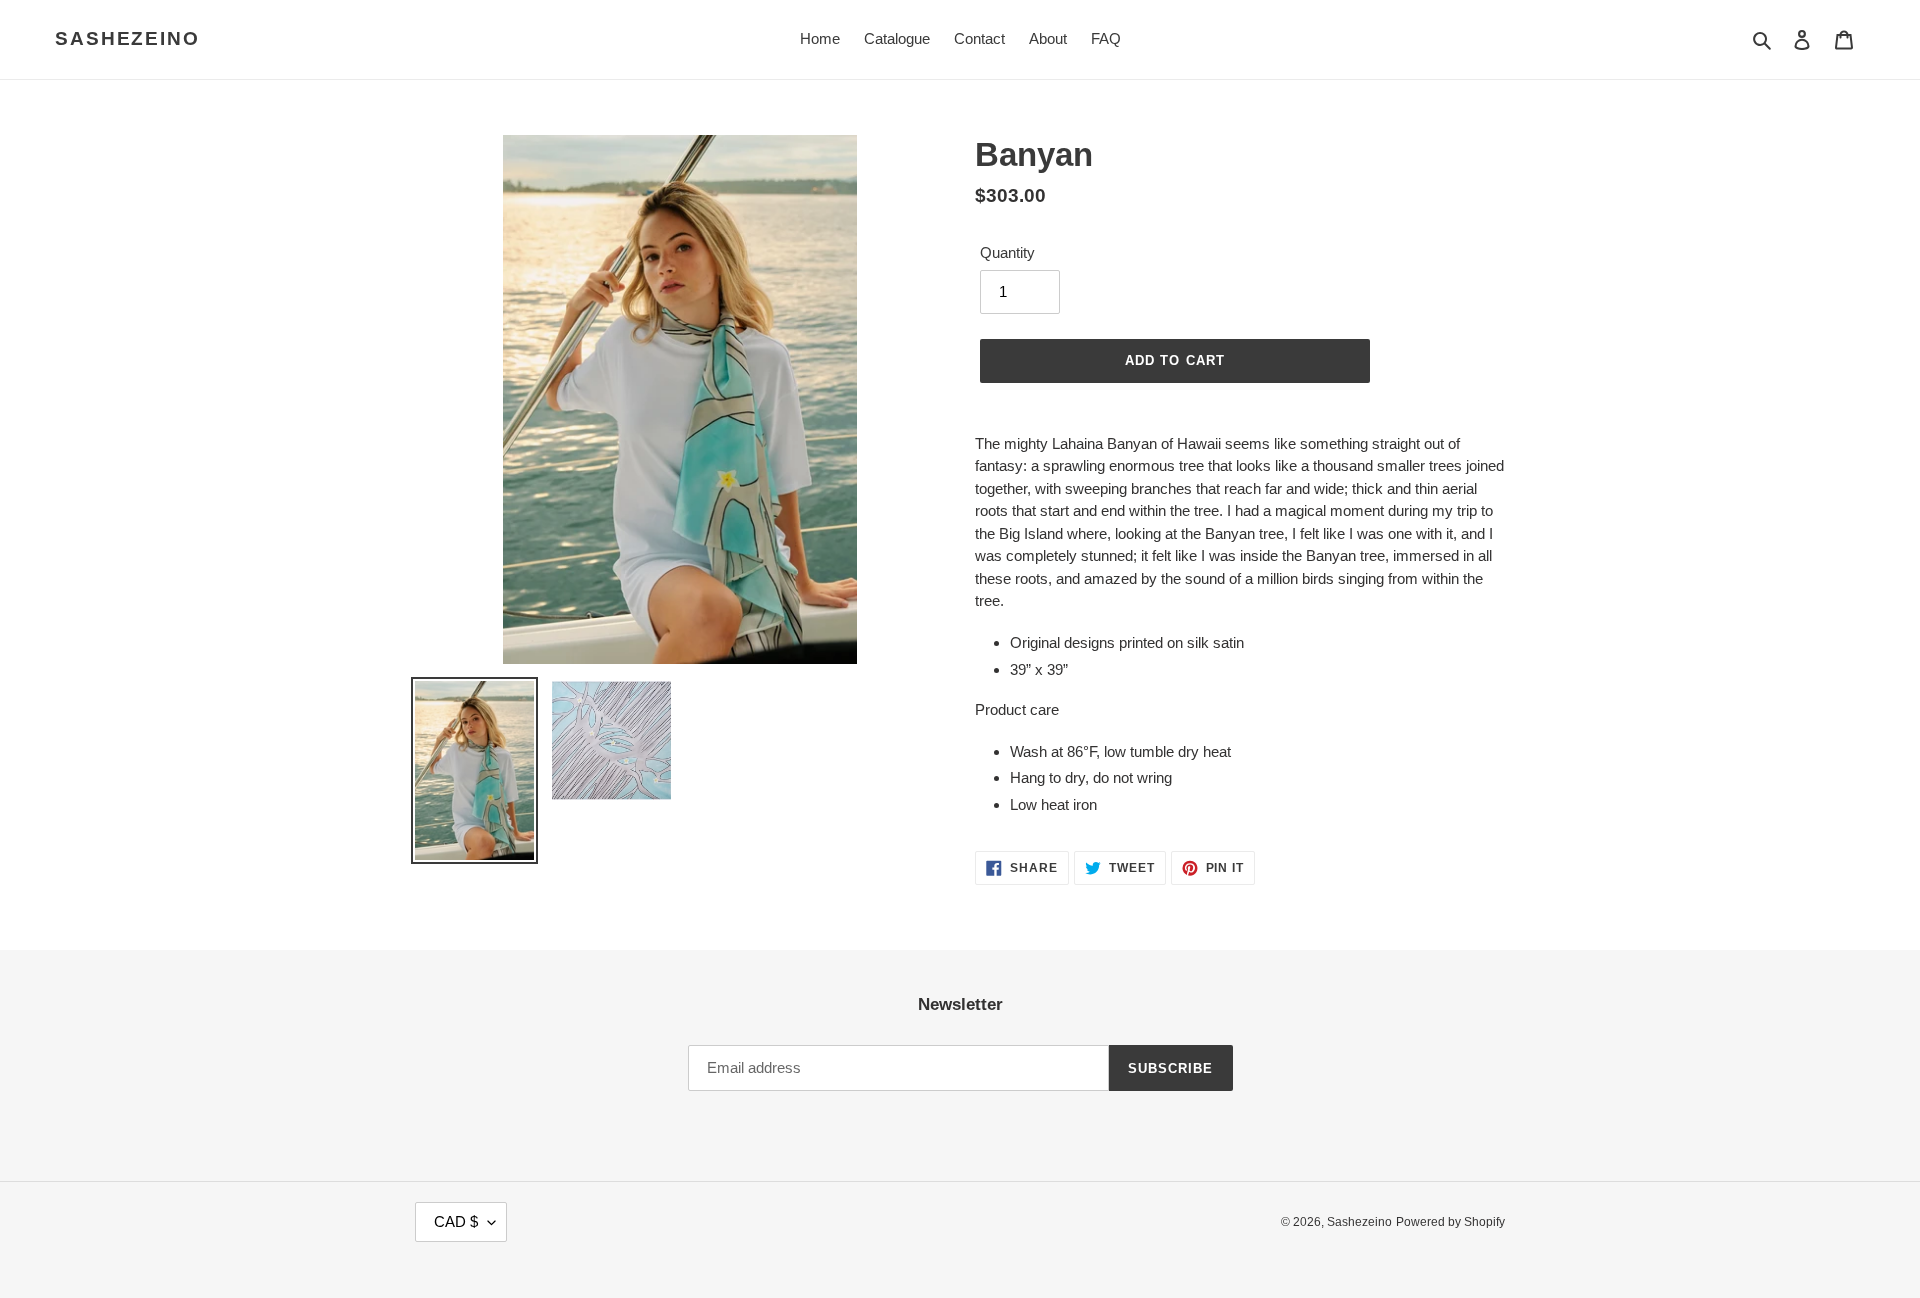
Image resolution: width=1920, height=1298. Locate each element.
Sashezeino (127, 38)
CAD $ (456, 1221)
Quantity (1007, 252)
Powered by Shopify (1450, 1222)
